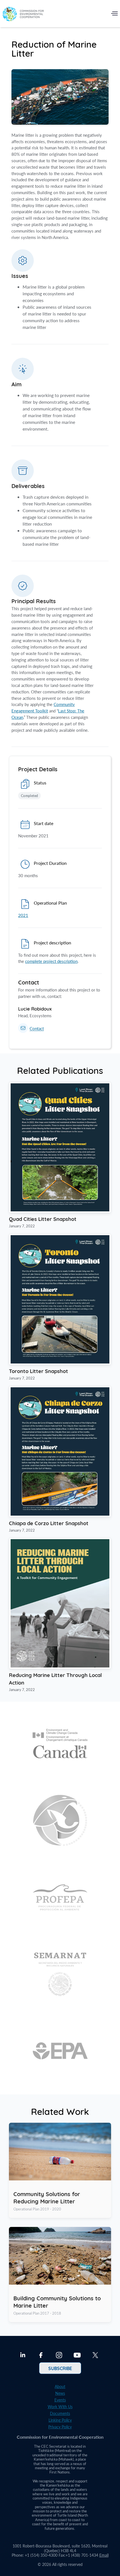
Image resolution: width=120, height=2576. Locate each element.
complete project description (51, 961)
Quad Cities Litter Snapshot (43, 1219)
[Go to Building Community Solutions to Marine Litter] (60, 2275)
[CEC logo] (23, 15)
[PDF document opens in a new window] (60, 1211)
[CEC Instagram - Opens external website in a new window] (59, 2356)
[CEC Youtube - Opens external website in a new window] (77, 2356)
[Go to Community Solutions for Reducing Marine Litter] (60, 2170)
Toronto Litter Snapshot (39, 1371)
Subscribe (60, 2368)
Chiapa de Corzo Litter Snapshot (49, 1523)
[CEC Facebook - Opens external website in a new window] (41, 2356)
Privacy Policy (60, 2427)
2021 (23, 915)
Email (104, 2555)
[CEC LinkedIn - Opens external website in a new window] (23, 2356)
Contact (37, 1029)
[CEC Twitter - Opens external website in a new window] (95, 2356)
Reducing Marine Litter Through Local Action (55, 1679)
